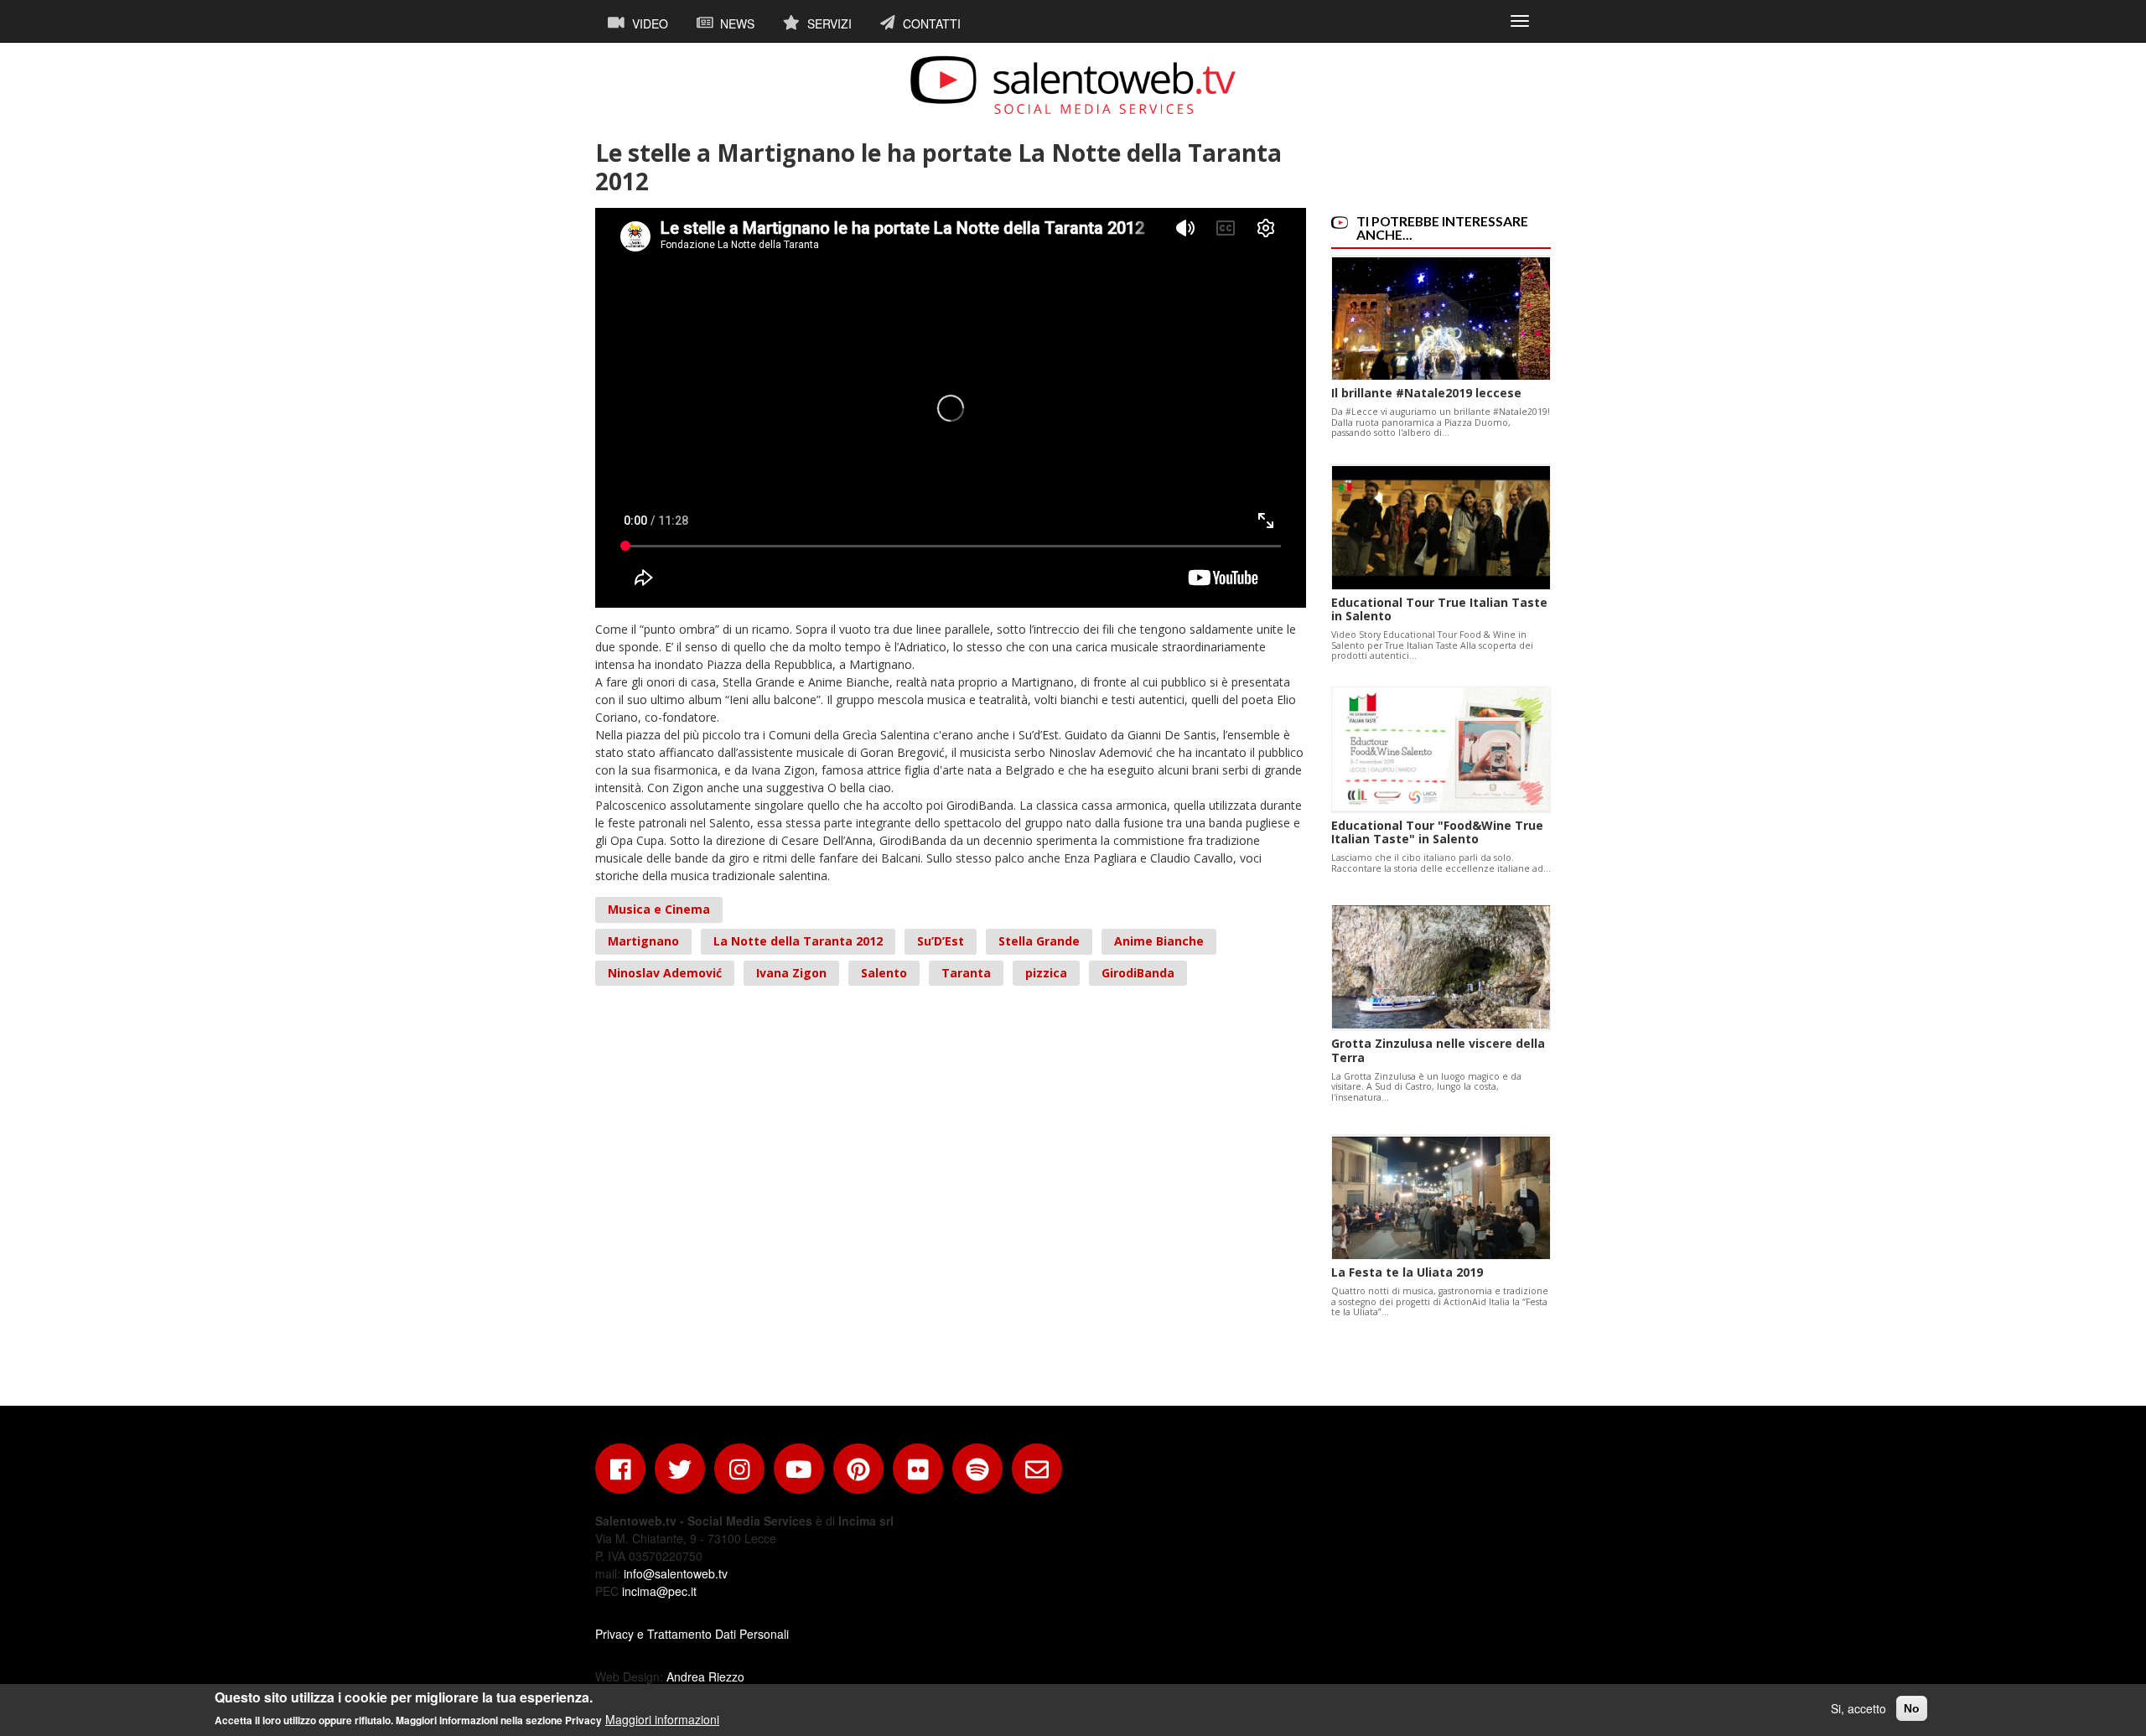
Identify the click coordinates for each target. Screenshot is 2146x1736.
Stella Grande (1039, 941)
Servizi (828, 23)
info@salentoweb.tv (676, 1573)
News (736, 23)
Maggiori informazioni (662, 1719)
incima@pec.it (659, 1591)
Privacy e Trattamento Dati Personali (692, 1634)
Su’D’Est (941, 941)
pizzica (1046, 973)
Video (648, 23)
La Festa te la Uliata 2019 (1407, 1272)
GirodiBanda (1138, 973)
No (1912, 1708)
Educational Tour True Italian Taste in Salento (1439, 609)
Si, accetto (1858, 1708)
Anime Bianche (1159, 941)
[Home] (1073, 85)
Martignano (643, 941)
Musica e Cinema (659, 909)
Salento (884, 973)
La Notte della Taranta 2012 (798, 941)
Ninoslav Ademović (665, 973)
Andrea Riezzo (705, 1676)
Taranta (966, 973)
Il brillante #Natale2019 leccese (1426, 393)
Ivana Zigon (791, 973)
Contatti (930, 23)
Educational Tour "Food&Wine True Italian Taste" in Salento (1437, 832)
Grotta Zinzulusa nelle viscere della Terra (1438, 1050)
